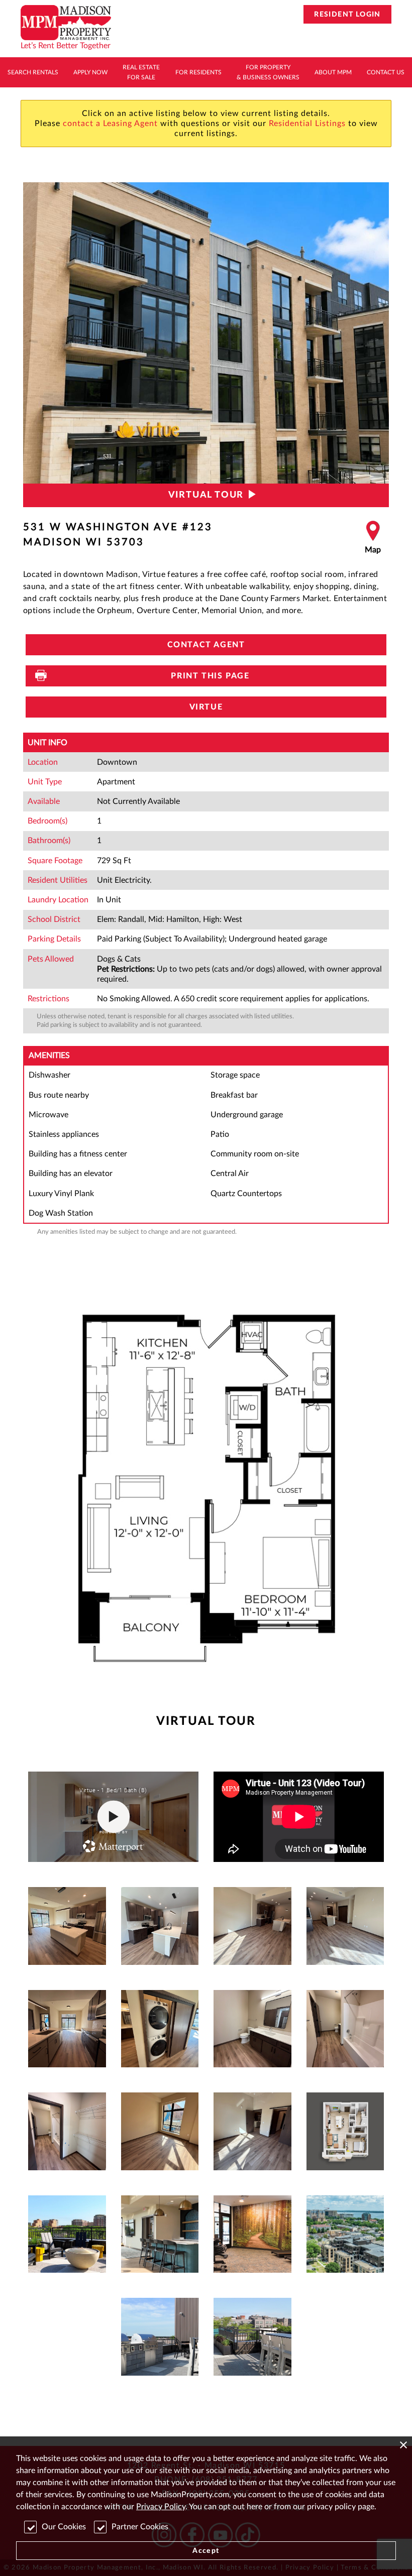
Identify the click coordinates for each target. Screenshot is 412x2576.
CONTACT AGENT (206, 645)
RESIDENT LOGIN (347, 15)
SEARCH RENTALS (33, 72)
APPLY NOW (90, 72)
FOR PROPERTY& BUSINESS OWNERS (268, 72)
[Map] (373, 538)
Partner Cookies (140, 2527)
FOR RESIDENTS (198, 72)
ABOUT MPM (333, 72)
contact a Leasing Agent (110, 124)
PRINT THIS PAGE (206, 676)
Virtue (206, 707)
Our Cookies (64, 2527)
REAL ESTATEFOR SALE (141, 72)
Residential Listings (307, 124)
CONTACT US (386, 72)
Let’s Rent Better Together (66, 46)
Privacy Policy (161, 2507)
